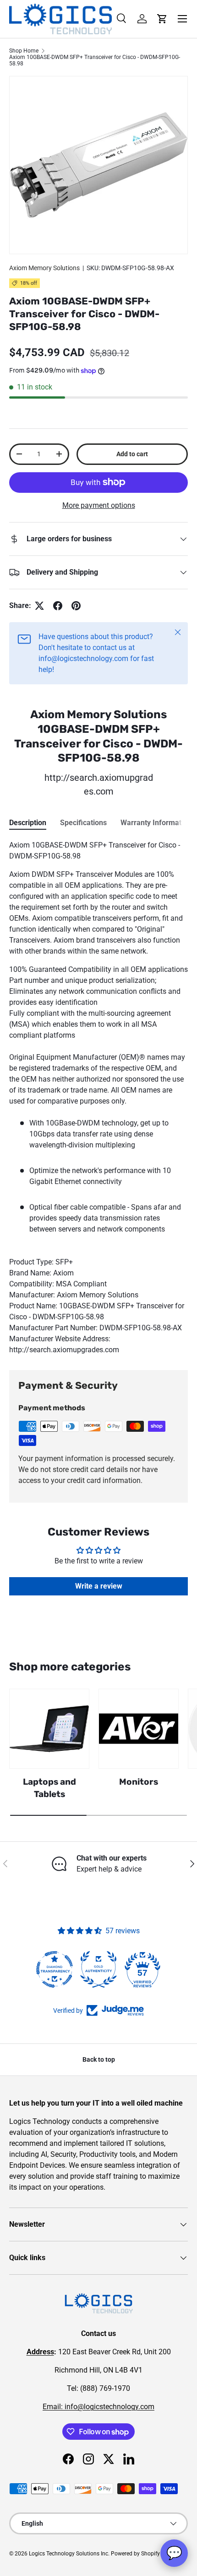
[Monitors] (139, 1729)
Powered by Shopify (135, 2554)
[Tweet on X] (39, 606)
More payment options (99, 505)
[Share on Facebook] (58, 606)
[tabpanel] (98, 1098)
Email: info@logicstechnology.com (98, 2407)
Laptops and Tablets (49, 1788)
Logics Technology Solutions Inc (68, 2554)
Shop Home (24, 51)
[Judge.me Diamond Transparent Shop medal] (55, 1969)
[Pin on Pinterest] (76, 606)
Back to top (99, 2059)
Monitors (139, 1782)
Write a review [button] (99, 1586)
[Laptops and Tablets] (49, 1729)
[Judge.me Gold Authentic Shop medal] (98, 1969)
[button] (162, 19)
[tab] (28, 823)
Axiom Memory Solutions (44, 268)
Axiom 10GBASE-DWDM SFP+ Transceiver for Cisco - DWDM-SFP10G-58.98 (95, 60)
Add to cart (132, 454)
